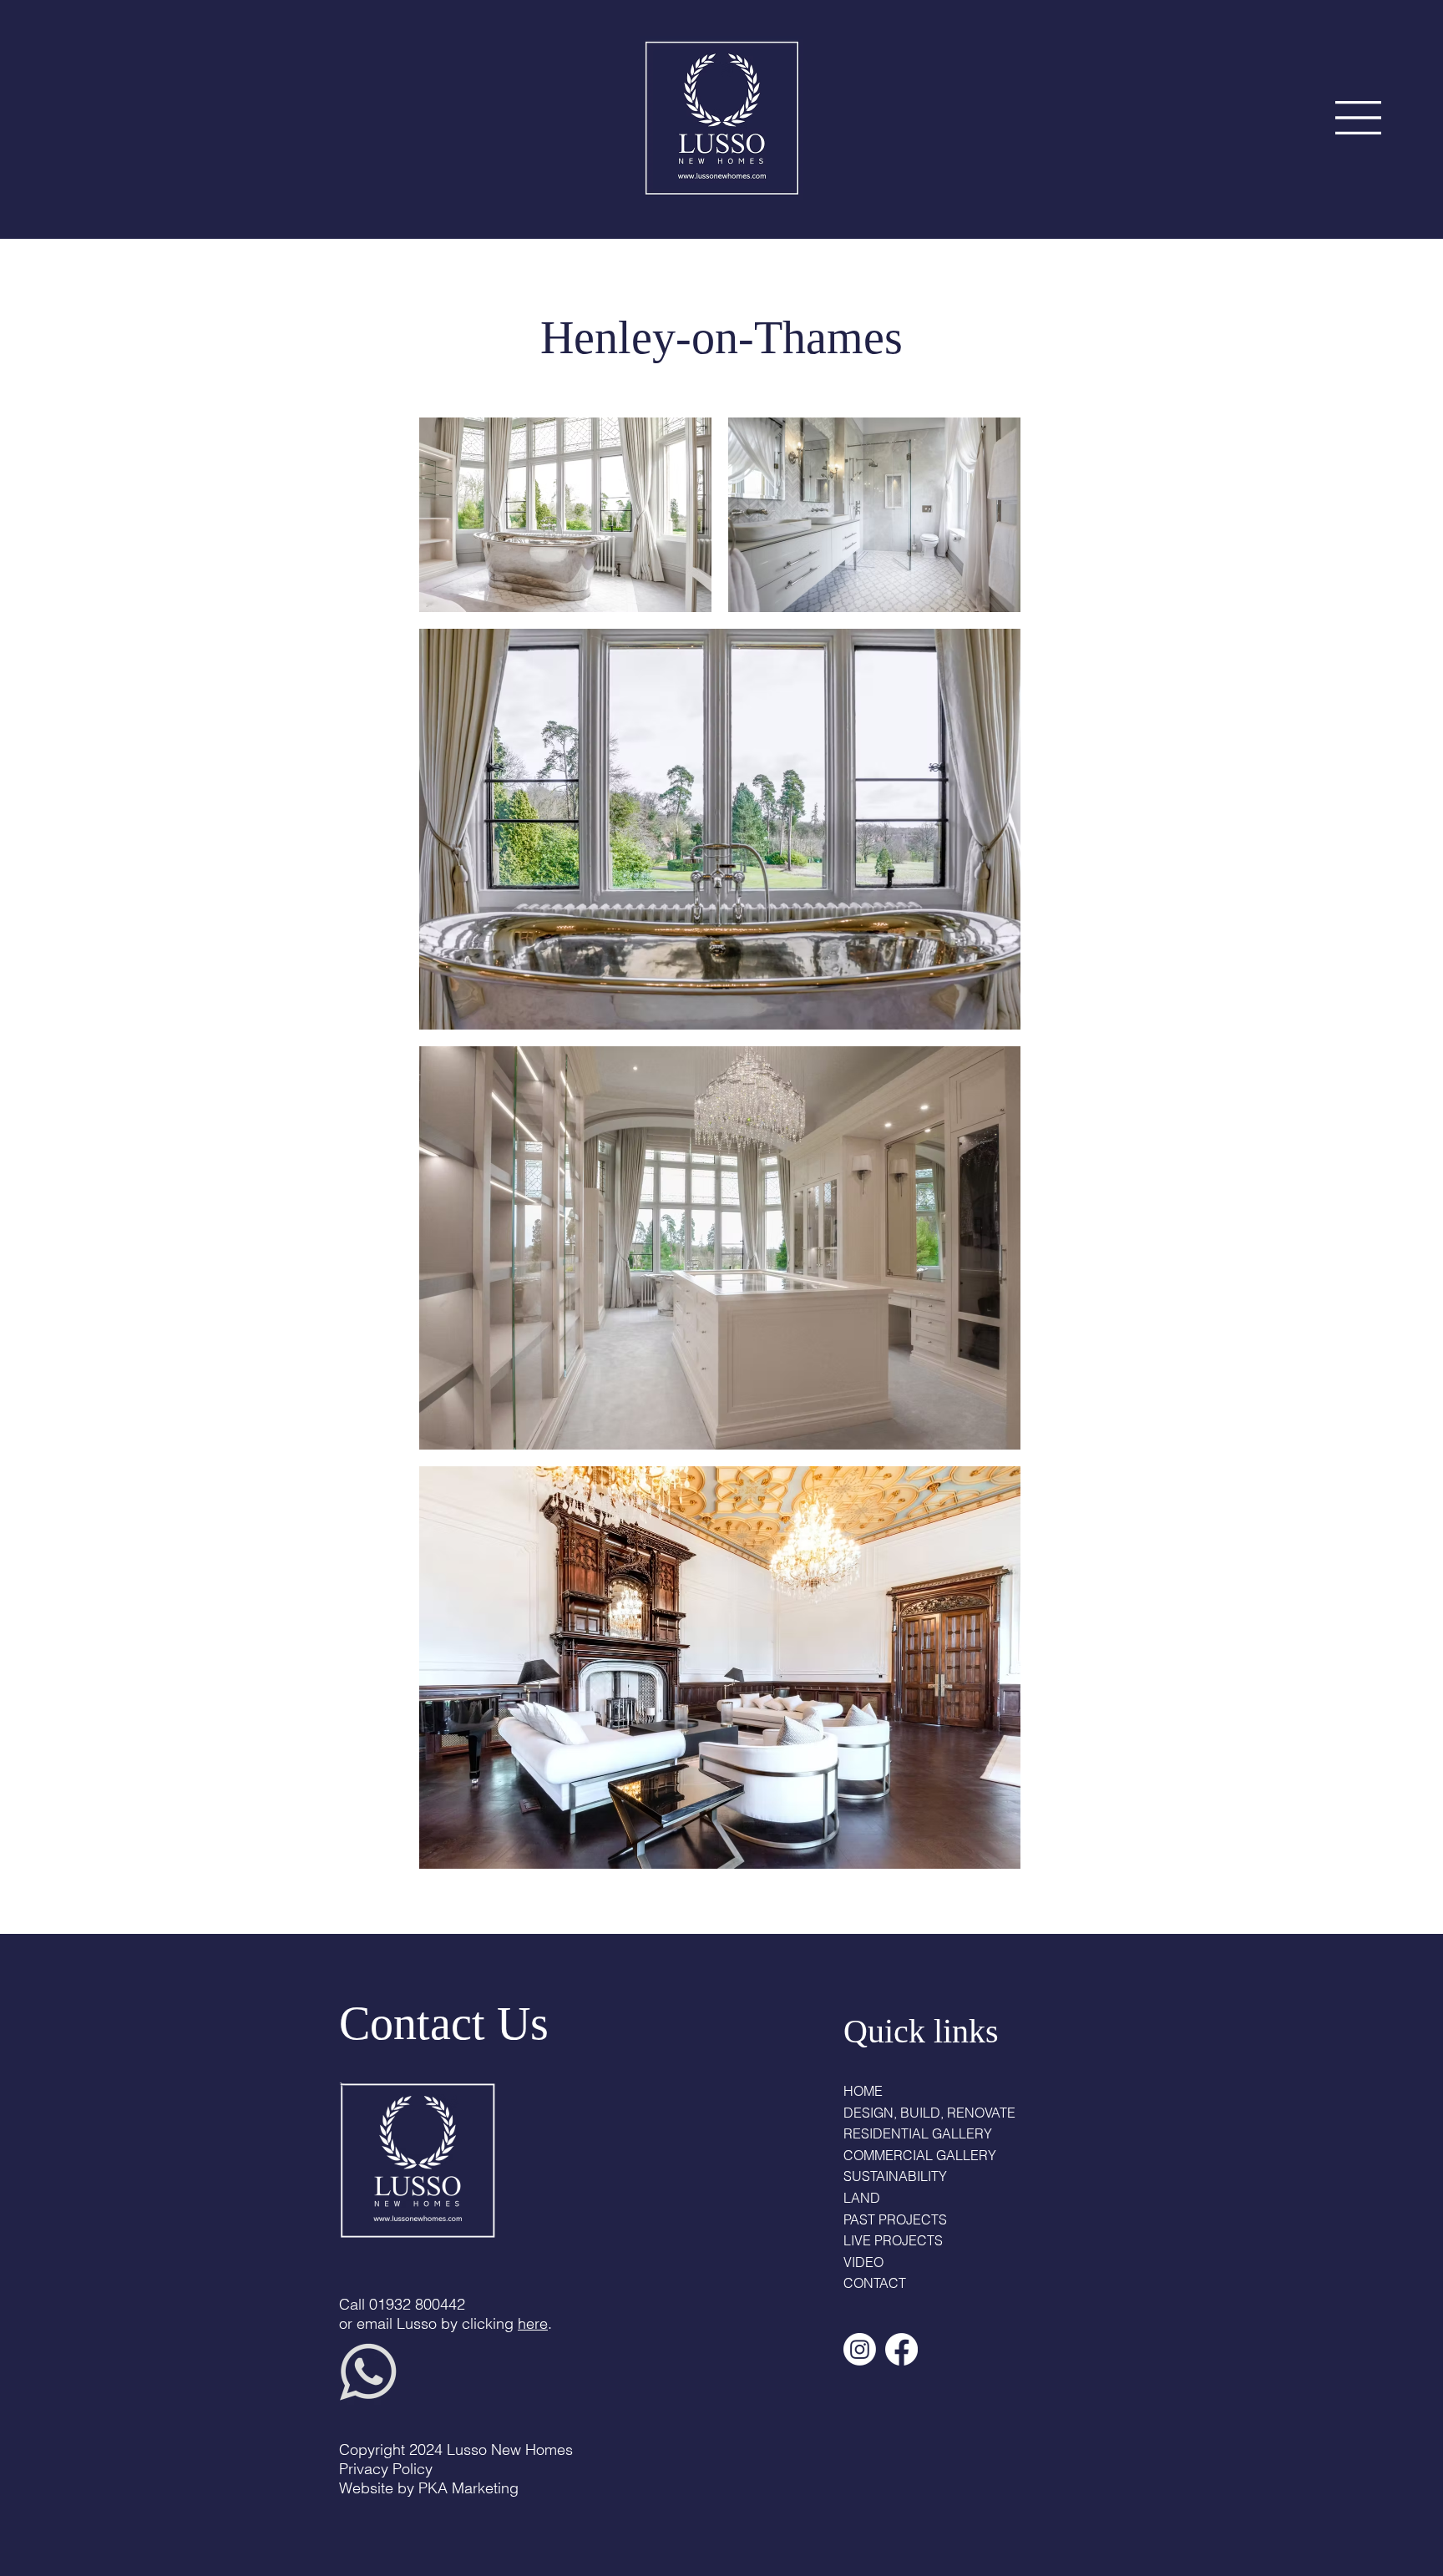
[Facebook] (901, 2349)
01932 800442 (417, 2304)
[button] (1358, 118)
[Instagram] (860, 2349)
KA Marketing (473, 2488)
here (533, 2323)
